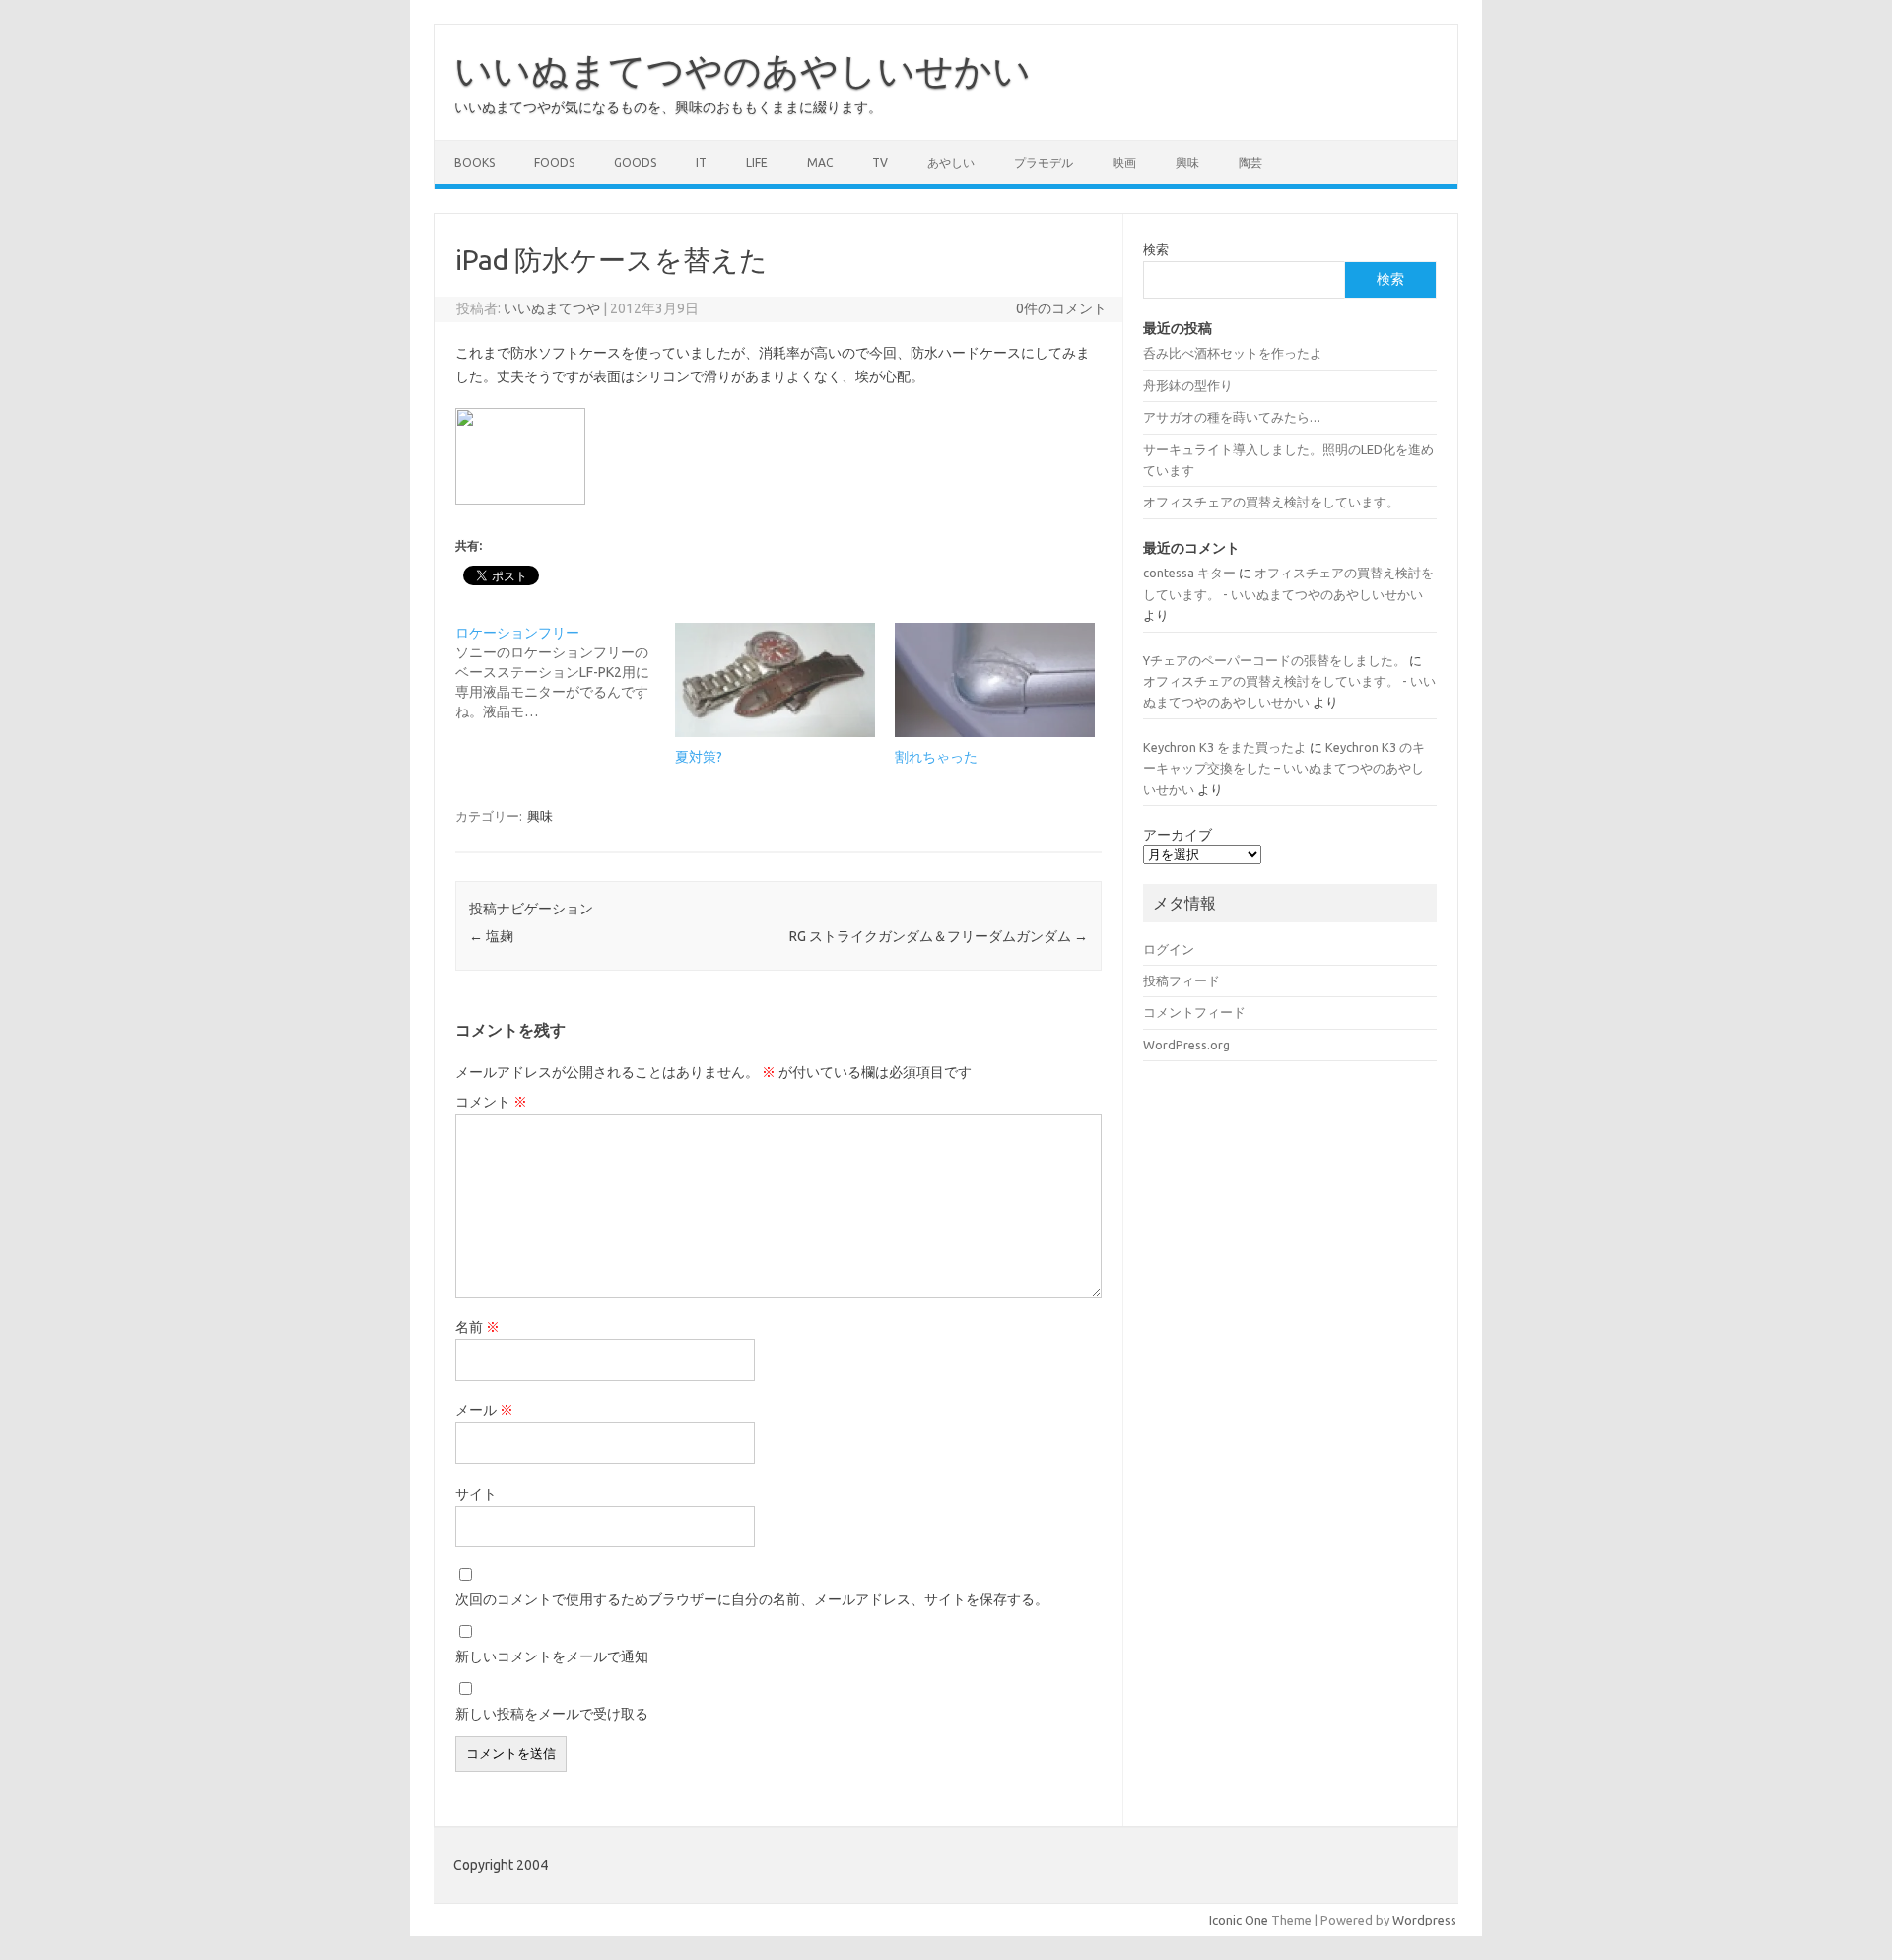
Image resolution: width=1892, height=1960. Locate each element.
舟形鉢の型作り (1188, 385)
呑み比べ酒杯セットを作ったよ (1233, 353)
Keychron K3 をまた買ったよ (1225, 747)
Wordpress (1424, 1920)
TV (880, 162)
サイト (476, 1494)
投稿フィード (1182, 980)
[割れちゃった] (995, 680)
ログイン (1169, 949)
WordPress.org (1186, 1045)
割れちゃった (936, 757)
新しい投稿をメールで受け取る (552, 1714)
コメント (491, 1102)
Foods (554, 162)
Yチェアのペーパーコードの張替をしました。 (1275, 660)
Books (474, 162)
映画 (1124, 162)
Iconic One (1239, 1920)
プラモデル (1044, 162)
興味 (1187, 162)
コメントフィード (1194, 1012)
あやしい (951, 162)
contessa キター (1189, 573)
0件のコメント (1061, 308)
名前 (477, 1327)
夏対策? (699, 757)
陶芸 (1250, 162)
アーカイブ (1178, 835)
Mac (820, 162)
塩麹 (491, 936)
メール (484, 1410)
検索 (1156, 249)
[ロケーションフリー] (565, 672)
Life (757, 162)
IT (701, 162)
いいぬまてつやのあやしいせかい (743, 70)
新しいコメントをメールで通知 (552, 1656)
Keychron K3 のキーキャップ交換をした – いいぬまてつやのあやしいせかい (1284, 768)
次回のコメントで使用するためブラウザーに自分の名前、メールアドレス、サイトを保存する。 (752, 1599)
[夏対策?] (775, 680)
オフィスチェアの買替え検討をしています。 (1271, 502)
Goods (635, 162)
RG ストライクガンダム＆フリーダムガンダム (939, 936)
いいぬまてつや (552, 308)
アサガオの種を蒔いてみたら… (1232, 417)
